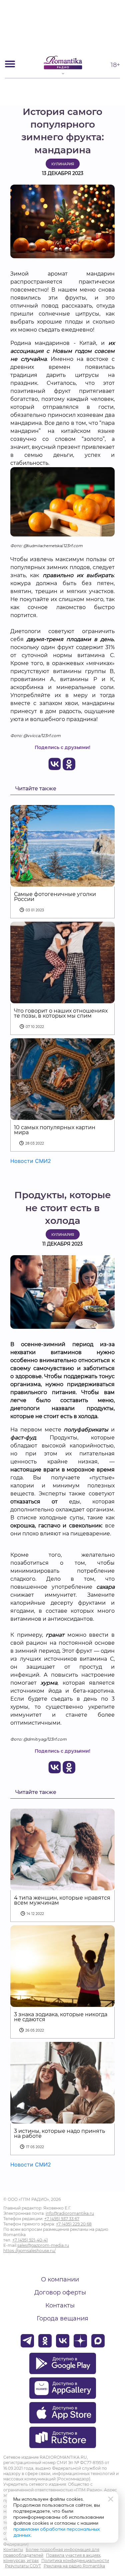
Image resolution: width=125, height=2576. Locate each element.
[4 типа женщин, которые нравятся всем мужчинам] (62, 1886)
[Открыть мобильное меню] (10, 64)
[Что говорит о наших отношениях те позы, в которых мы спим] (62, 999)
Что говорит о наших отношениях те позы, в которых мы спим (61, 1013)
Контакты (60, 2305)
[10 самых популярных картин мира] (62, 1116)
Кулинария (63, 164)
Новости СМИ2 (31, 1161)
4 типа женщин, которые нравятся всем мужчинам (62, 1900)
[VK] (63, 2341)
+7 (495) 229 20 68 (74, 2224)
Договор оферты (60, 2292)
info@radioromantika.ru (70, 2213)
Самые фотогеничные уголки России (55, 897)
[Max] (98, 2341)
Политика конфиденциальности (75, 2561)
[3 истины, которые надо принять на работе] (62, 2119)
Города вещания (62, 2318)
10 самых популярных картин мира (55, 1130)
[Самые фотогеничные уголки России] (62, 882)
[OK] (45, 2341)
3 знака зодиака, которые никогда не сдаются (61, 2017)
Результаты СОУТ (23, 2566)
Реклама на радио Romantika (74, 2566)
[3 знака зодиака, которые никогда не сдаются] (62, 2003)
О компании (60, 2279)
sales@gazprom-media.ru (43, 2245)
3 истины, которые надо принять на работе (59, 2134)
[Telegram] (27, 2341)
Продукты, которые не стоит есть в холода (63, 1208)
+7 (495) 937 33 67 (62, 2219)
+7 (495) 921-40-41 (30, 2240)
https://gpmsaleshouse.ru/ (29, 2251)
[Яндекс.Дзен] (80, 2341)
